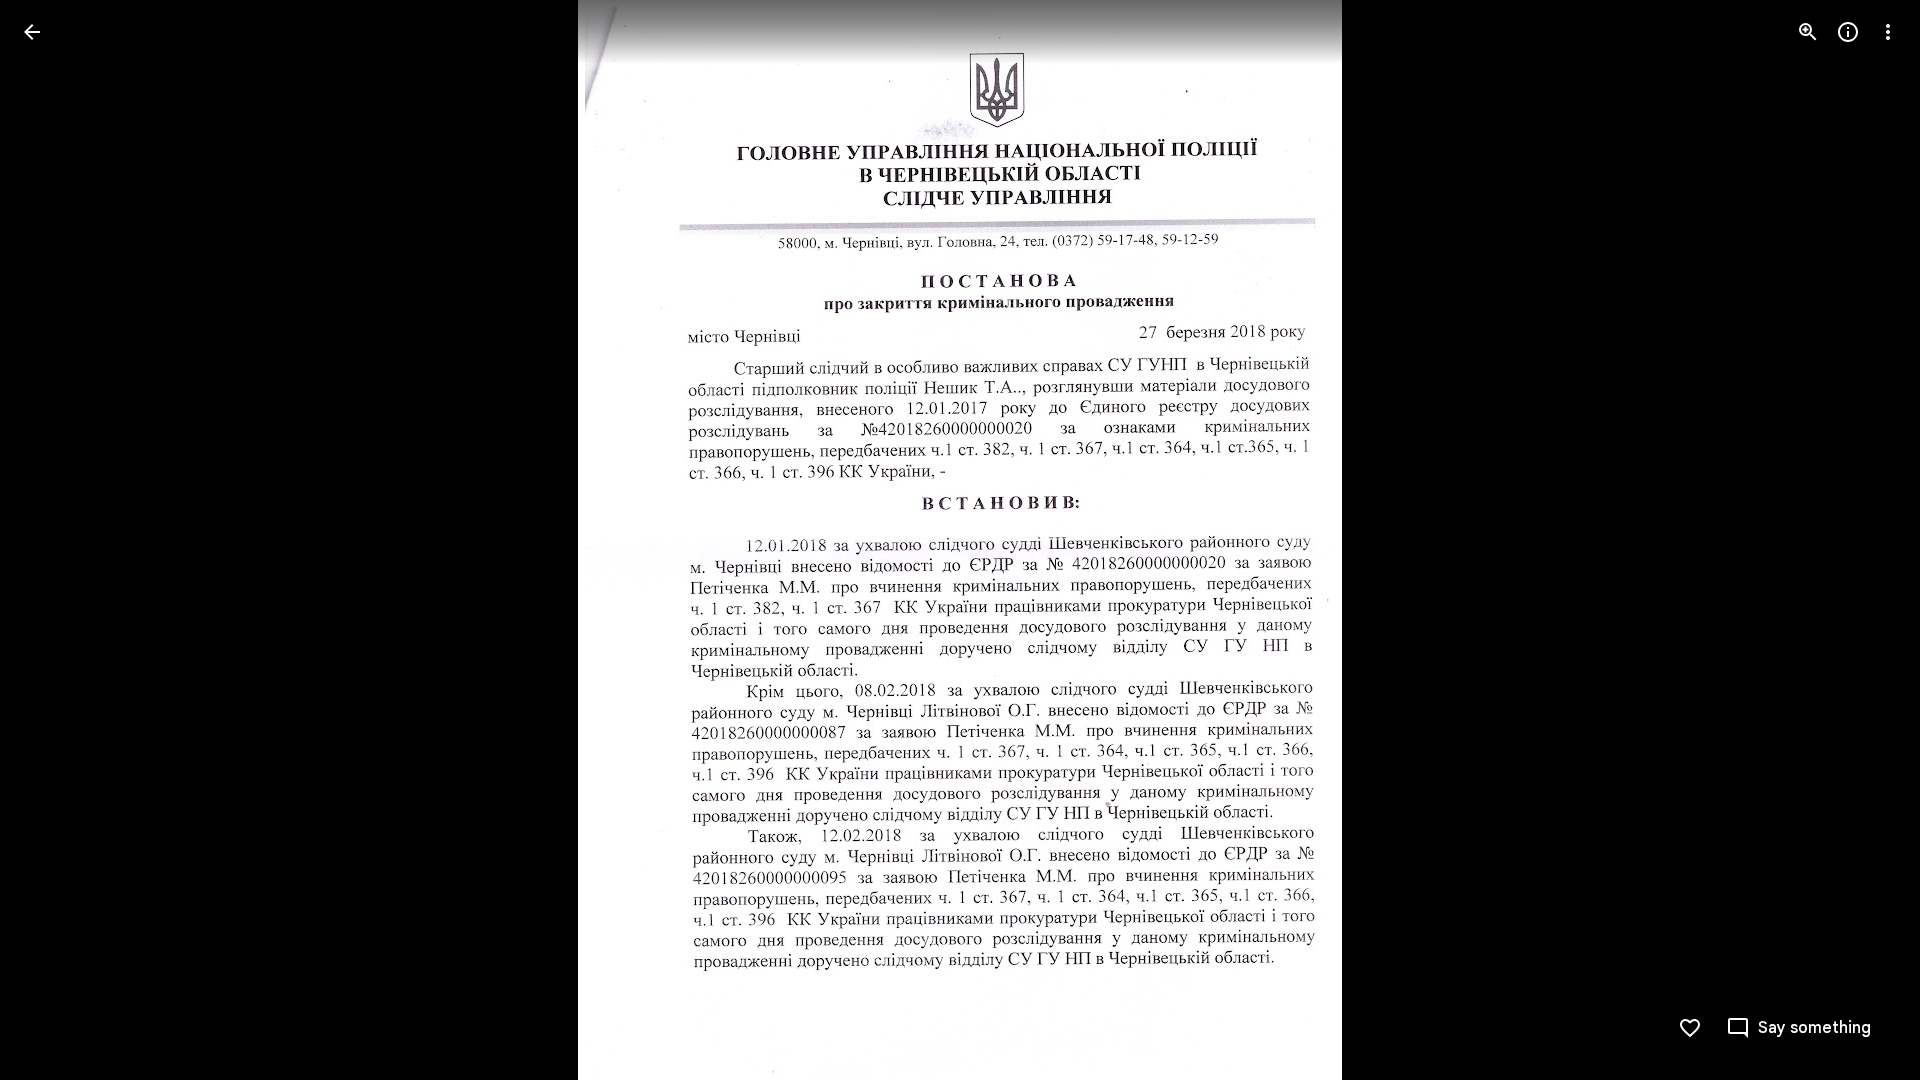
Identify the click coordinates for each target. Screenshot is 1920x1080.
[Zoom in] (1808, 32)
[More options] (1888, 32)
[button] (56, 540)
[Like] (1690, 1028)
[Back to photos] (32, 32)
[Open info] (1848, 32)
